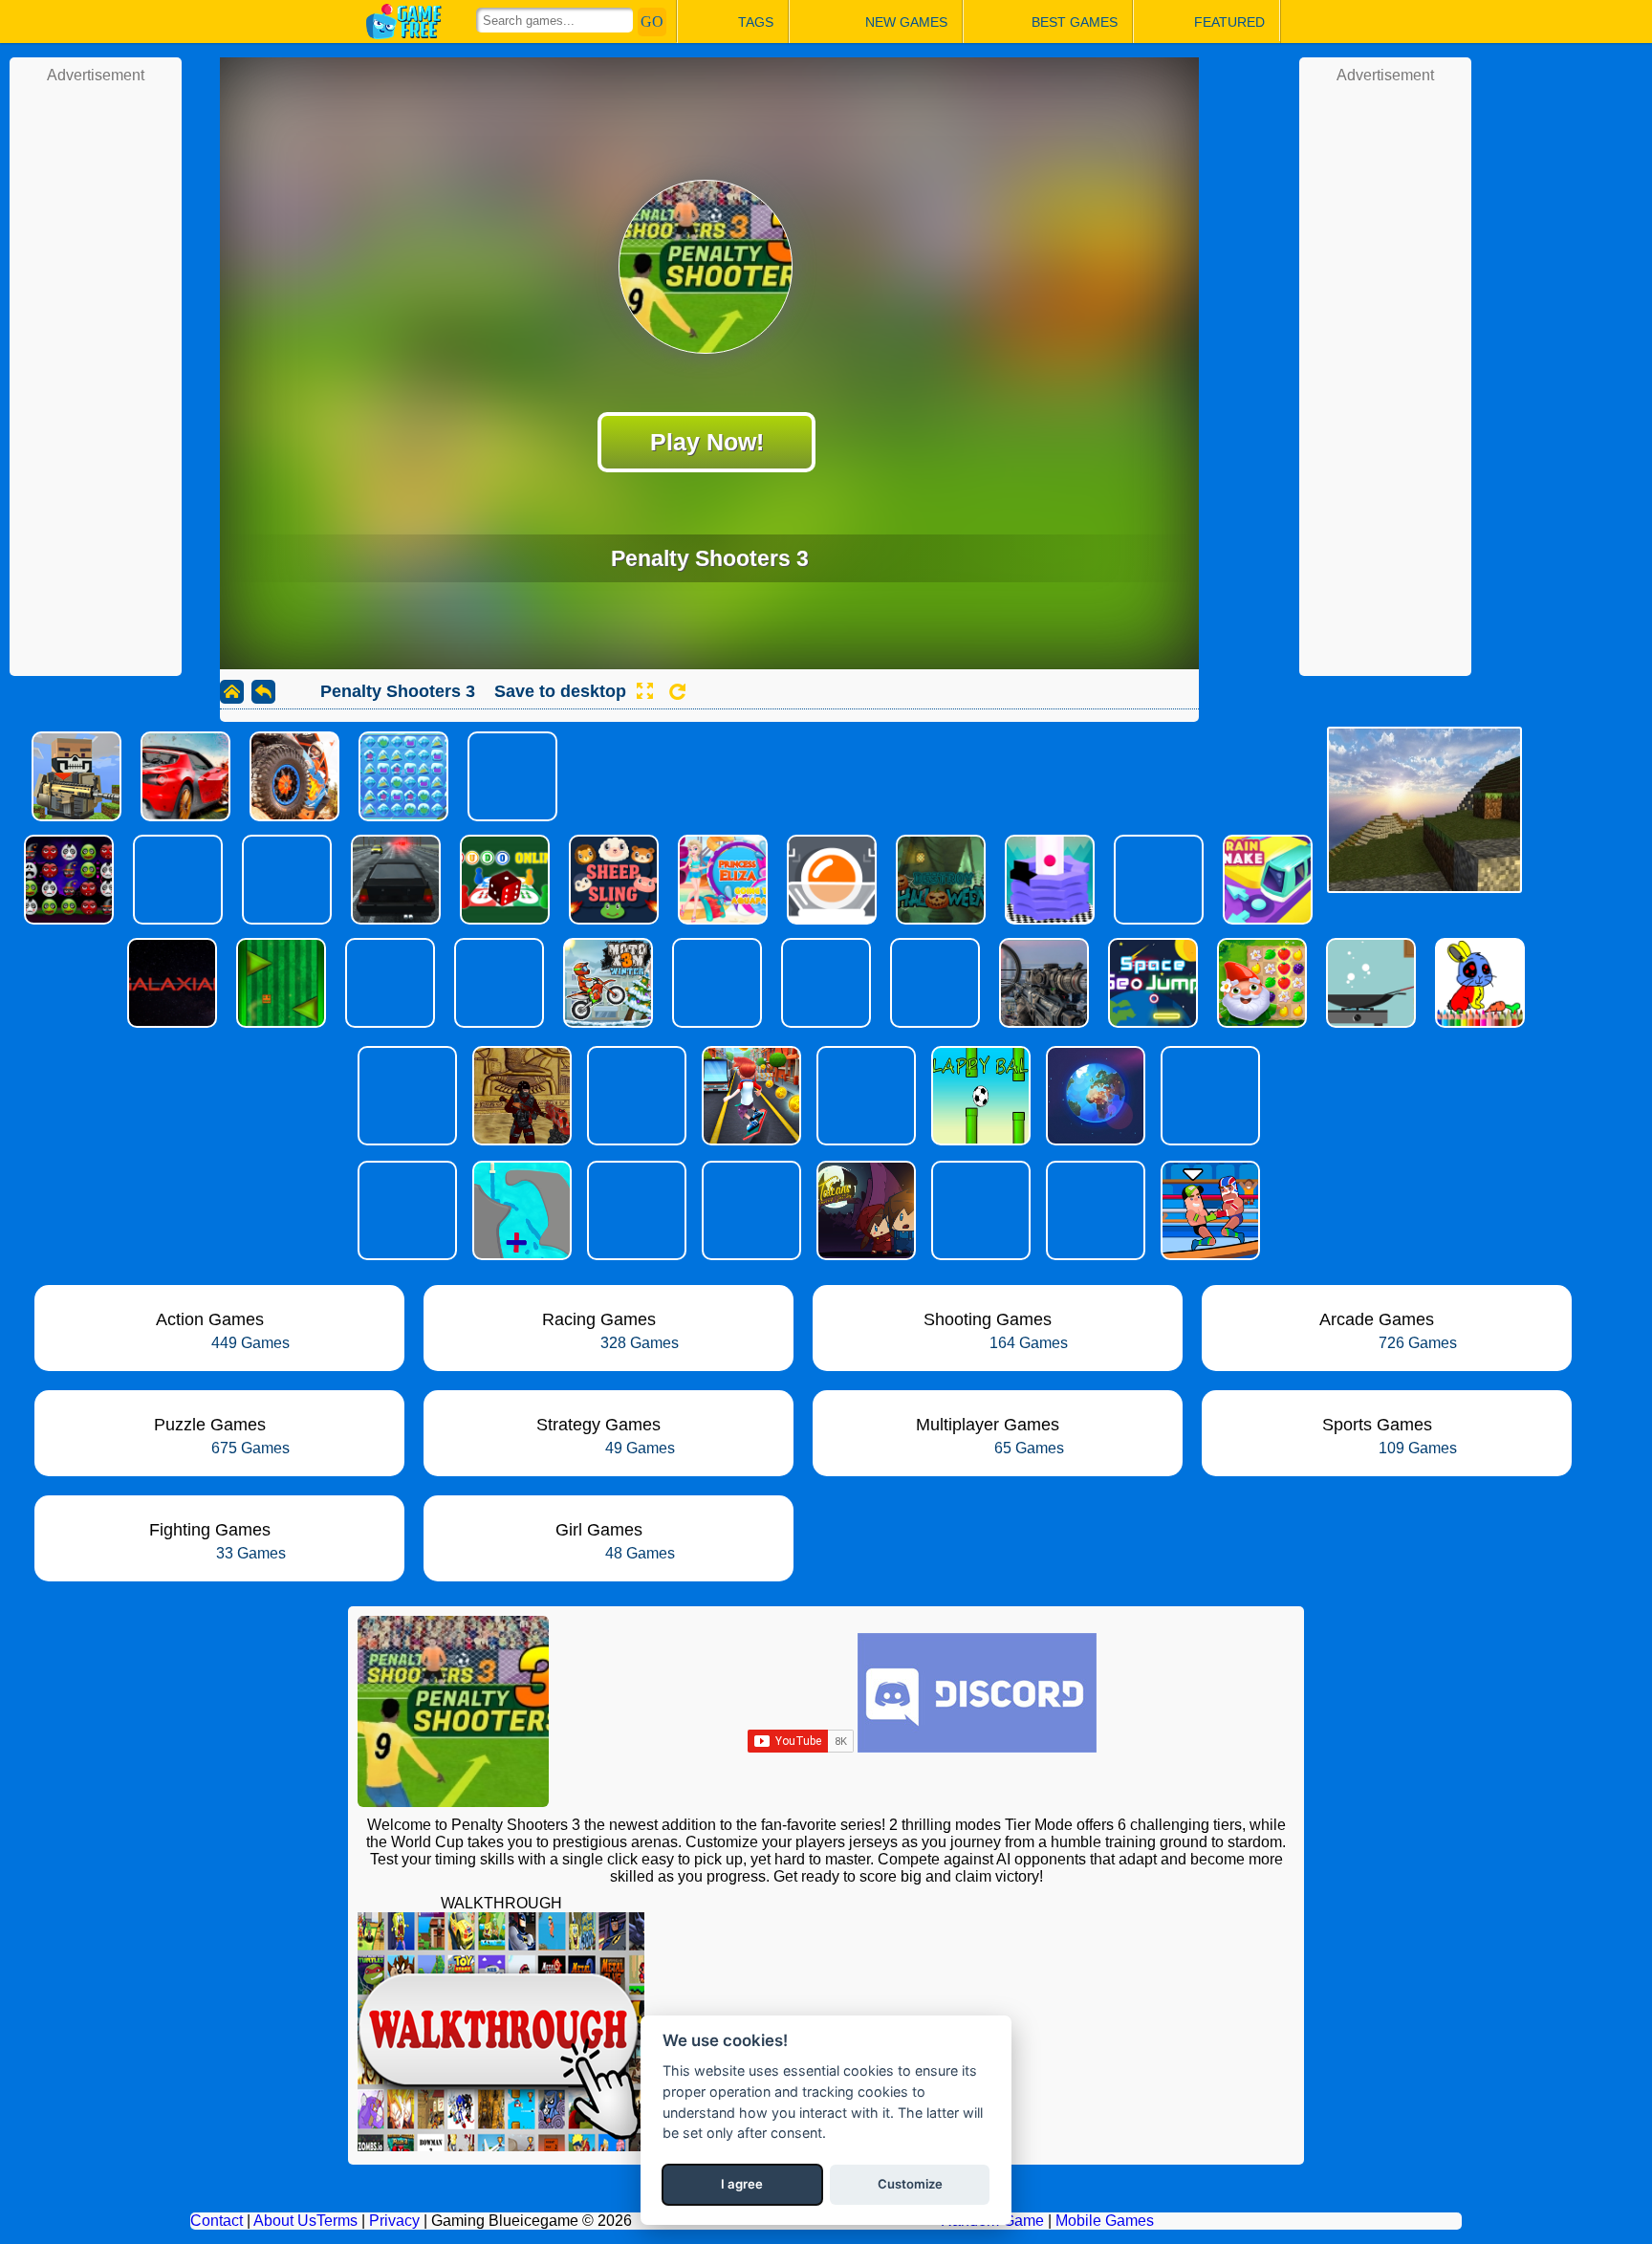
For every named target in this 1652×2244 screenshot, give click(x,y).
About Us (285, 2221)
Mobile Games (1105, 2221)
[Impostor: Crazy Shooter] (635, 1210)
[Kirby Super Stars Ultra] (635, 1096)
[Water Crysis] (520, 1210)
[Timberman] (405, 1210)
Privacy (394, 2221)
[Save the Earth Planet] (1094, 1096)
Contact (217, 2221)
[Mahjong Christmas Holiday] (750, 1210)
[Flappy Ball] (979, 1096)
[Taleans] (864, 1210)
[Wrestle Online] (1208, 1210)
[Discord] (977, 1747)
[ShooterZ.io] (520, 1096)
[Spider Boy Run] (1208, 1096)
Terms (337, 2221)
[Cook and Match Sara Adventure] (864, 1096)
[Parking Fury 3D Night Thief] (405, 1096)
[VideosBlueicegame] (501, 2146)
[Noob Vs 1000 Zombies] (979, 1210)
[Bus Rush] (750, 1096)
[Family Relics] (1094, 1210)
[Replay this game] (677, 692)
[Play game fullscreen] (644, 691)
